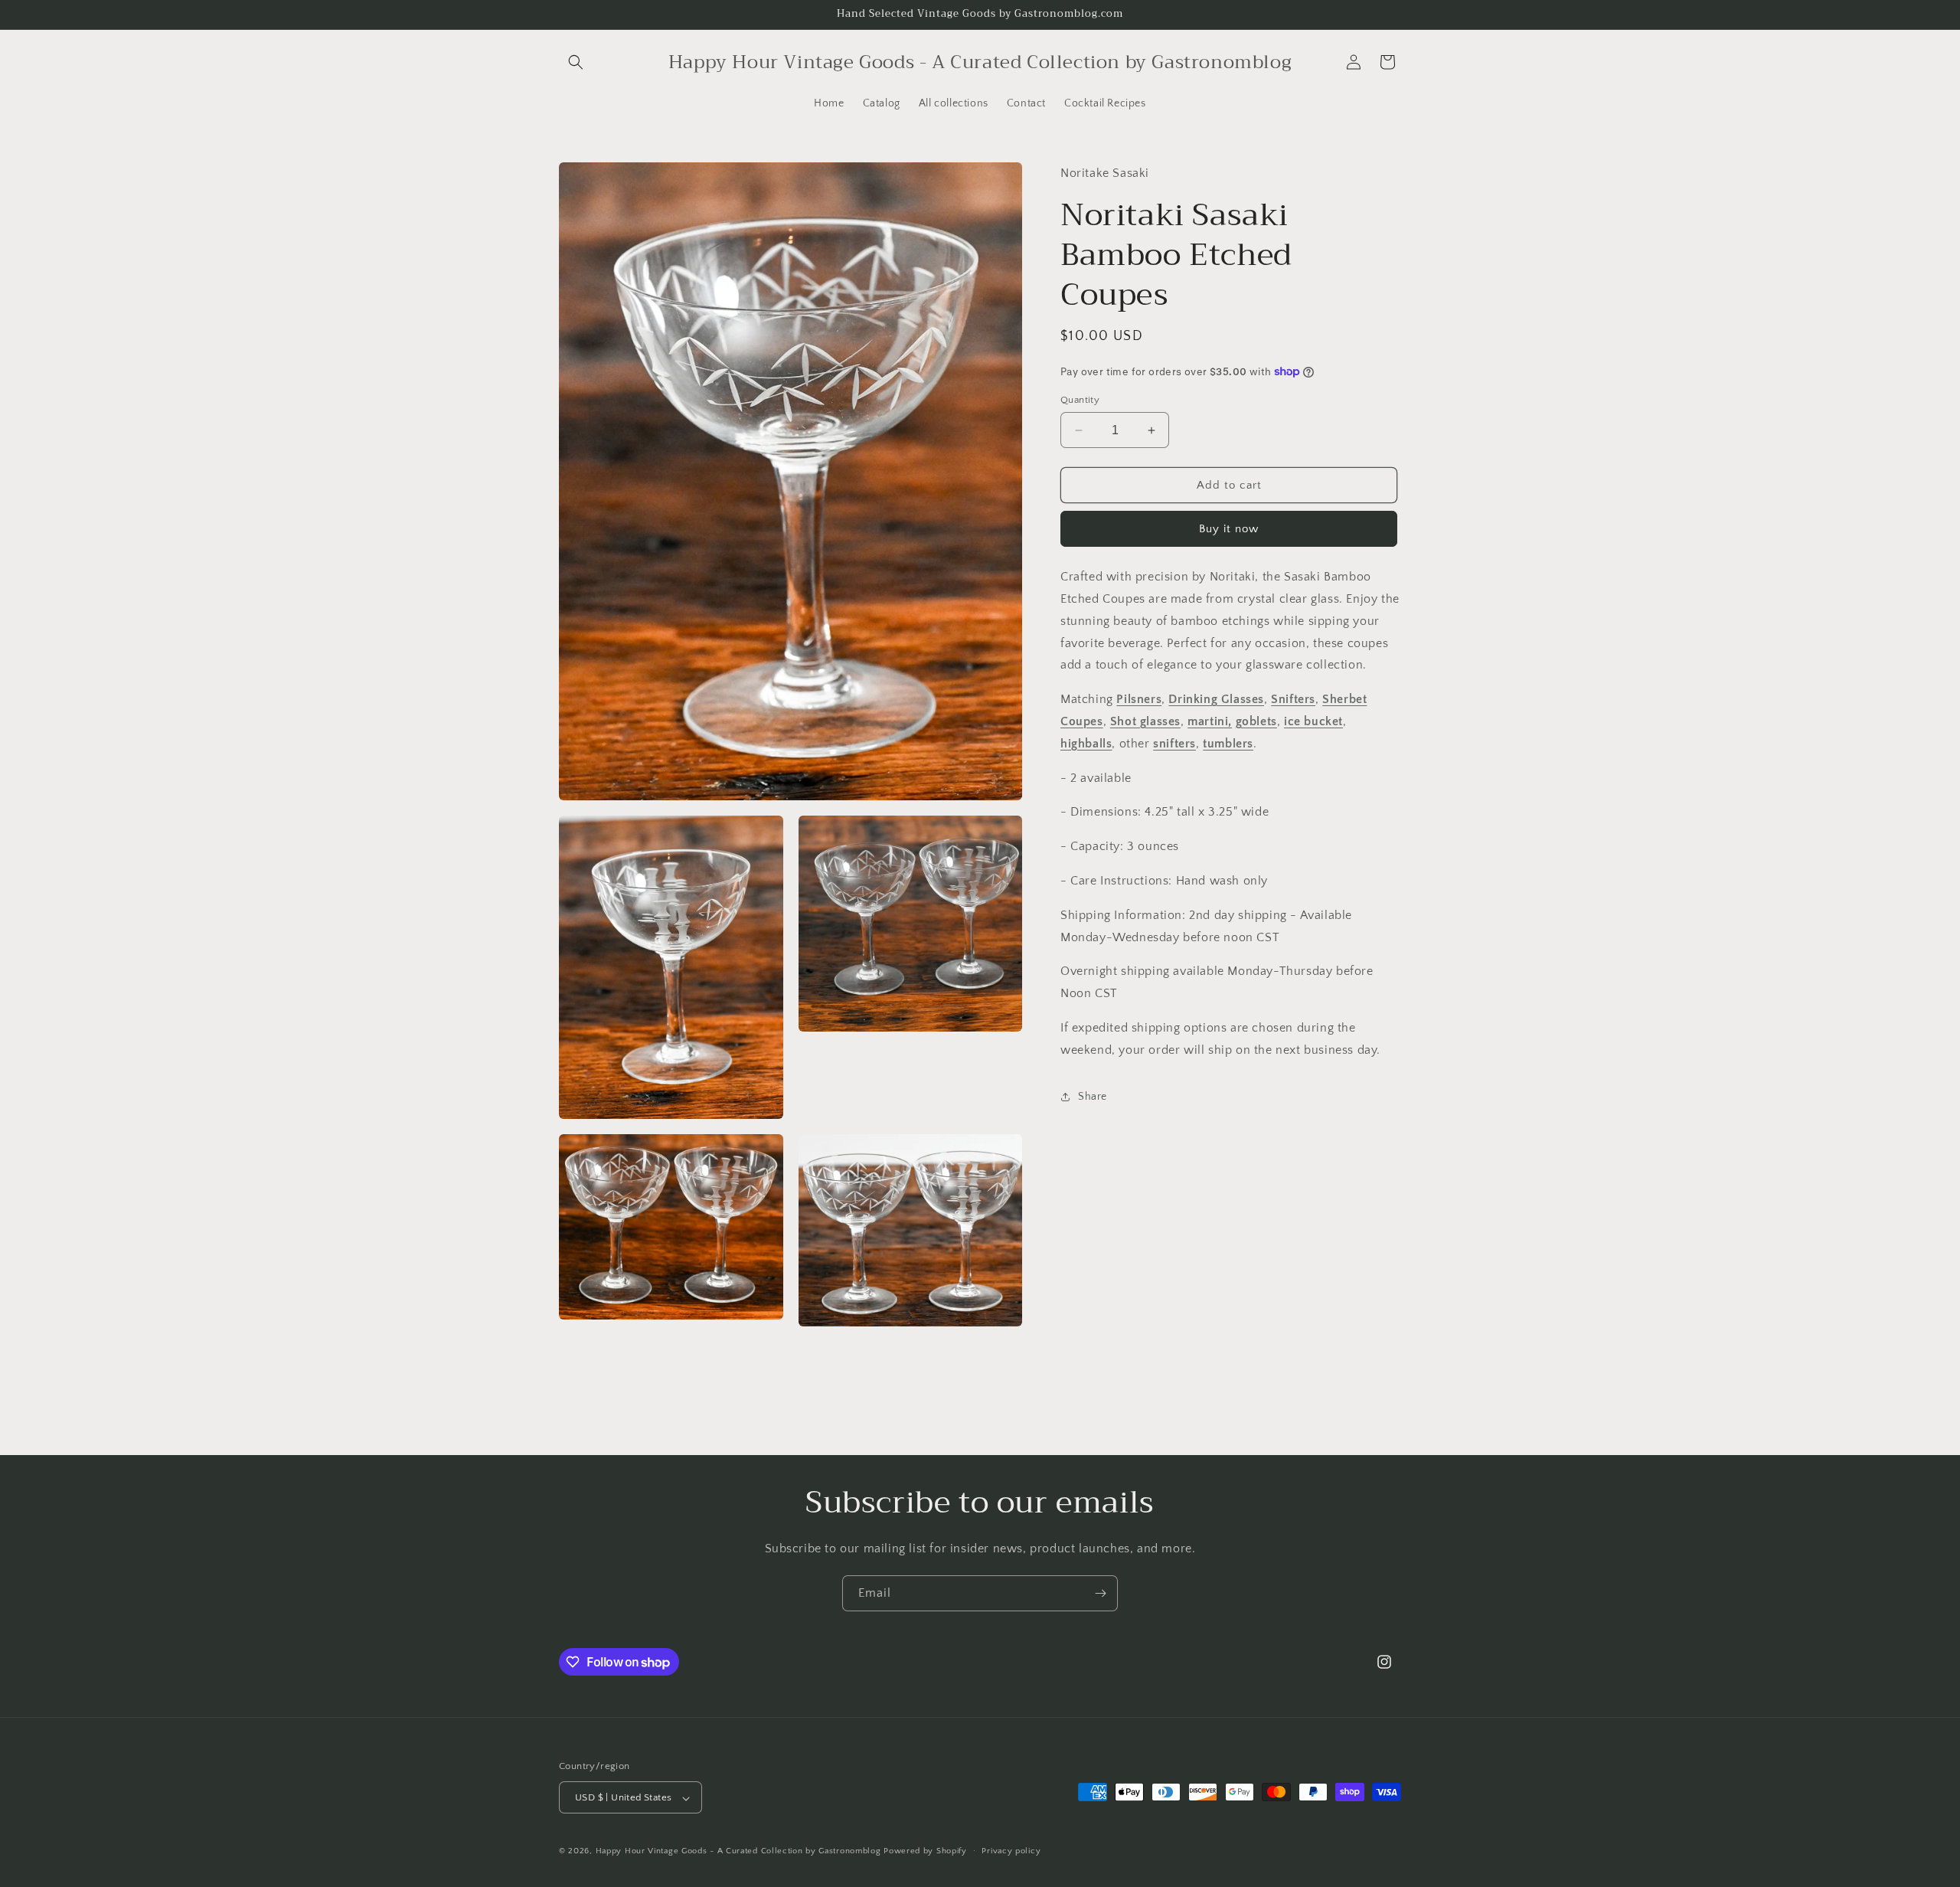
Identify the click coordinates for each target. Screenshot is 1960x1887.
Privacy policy (1011, 1851)
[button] (576, 62)
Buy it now (1229, 529)
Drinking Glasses (1216, 699)
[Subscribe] (1100, 1593)
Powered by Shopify (925, 1852)
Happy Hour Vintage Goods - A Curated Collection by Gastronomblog (738, 1852)
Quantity (1080, 400)
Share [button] (1093, 1097)
